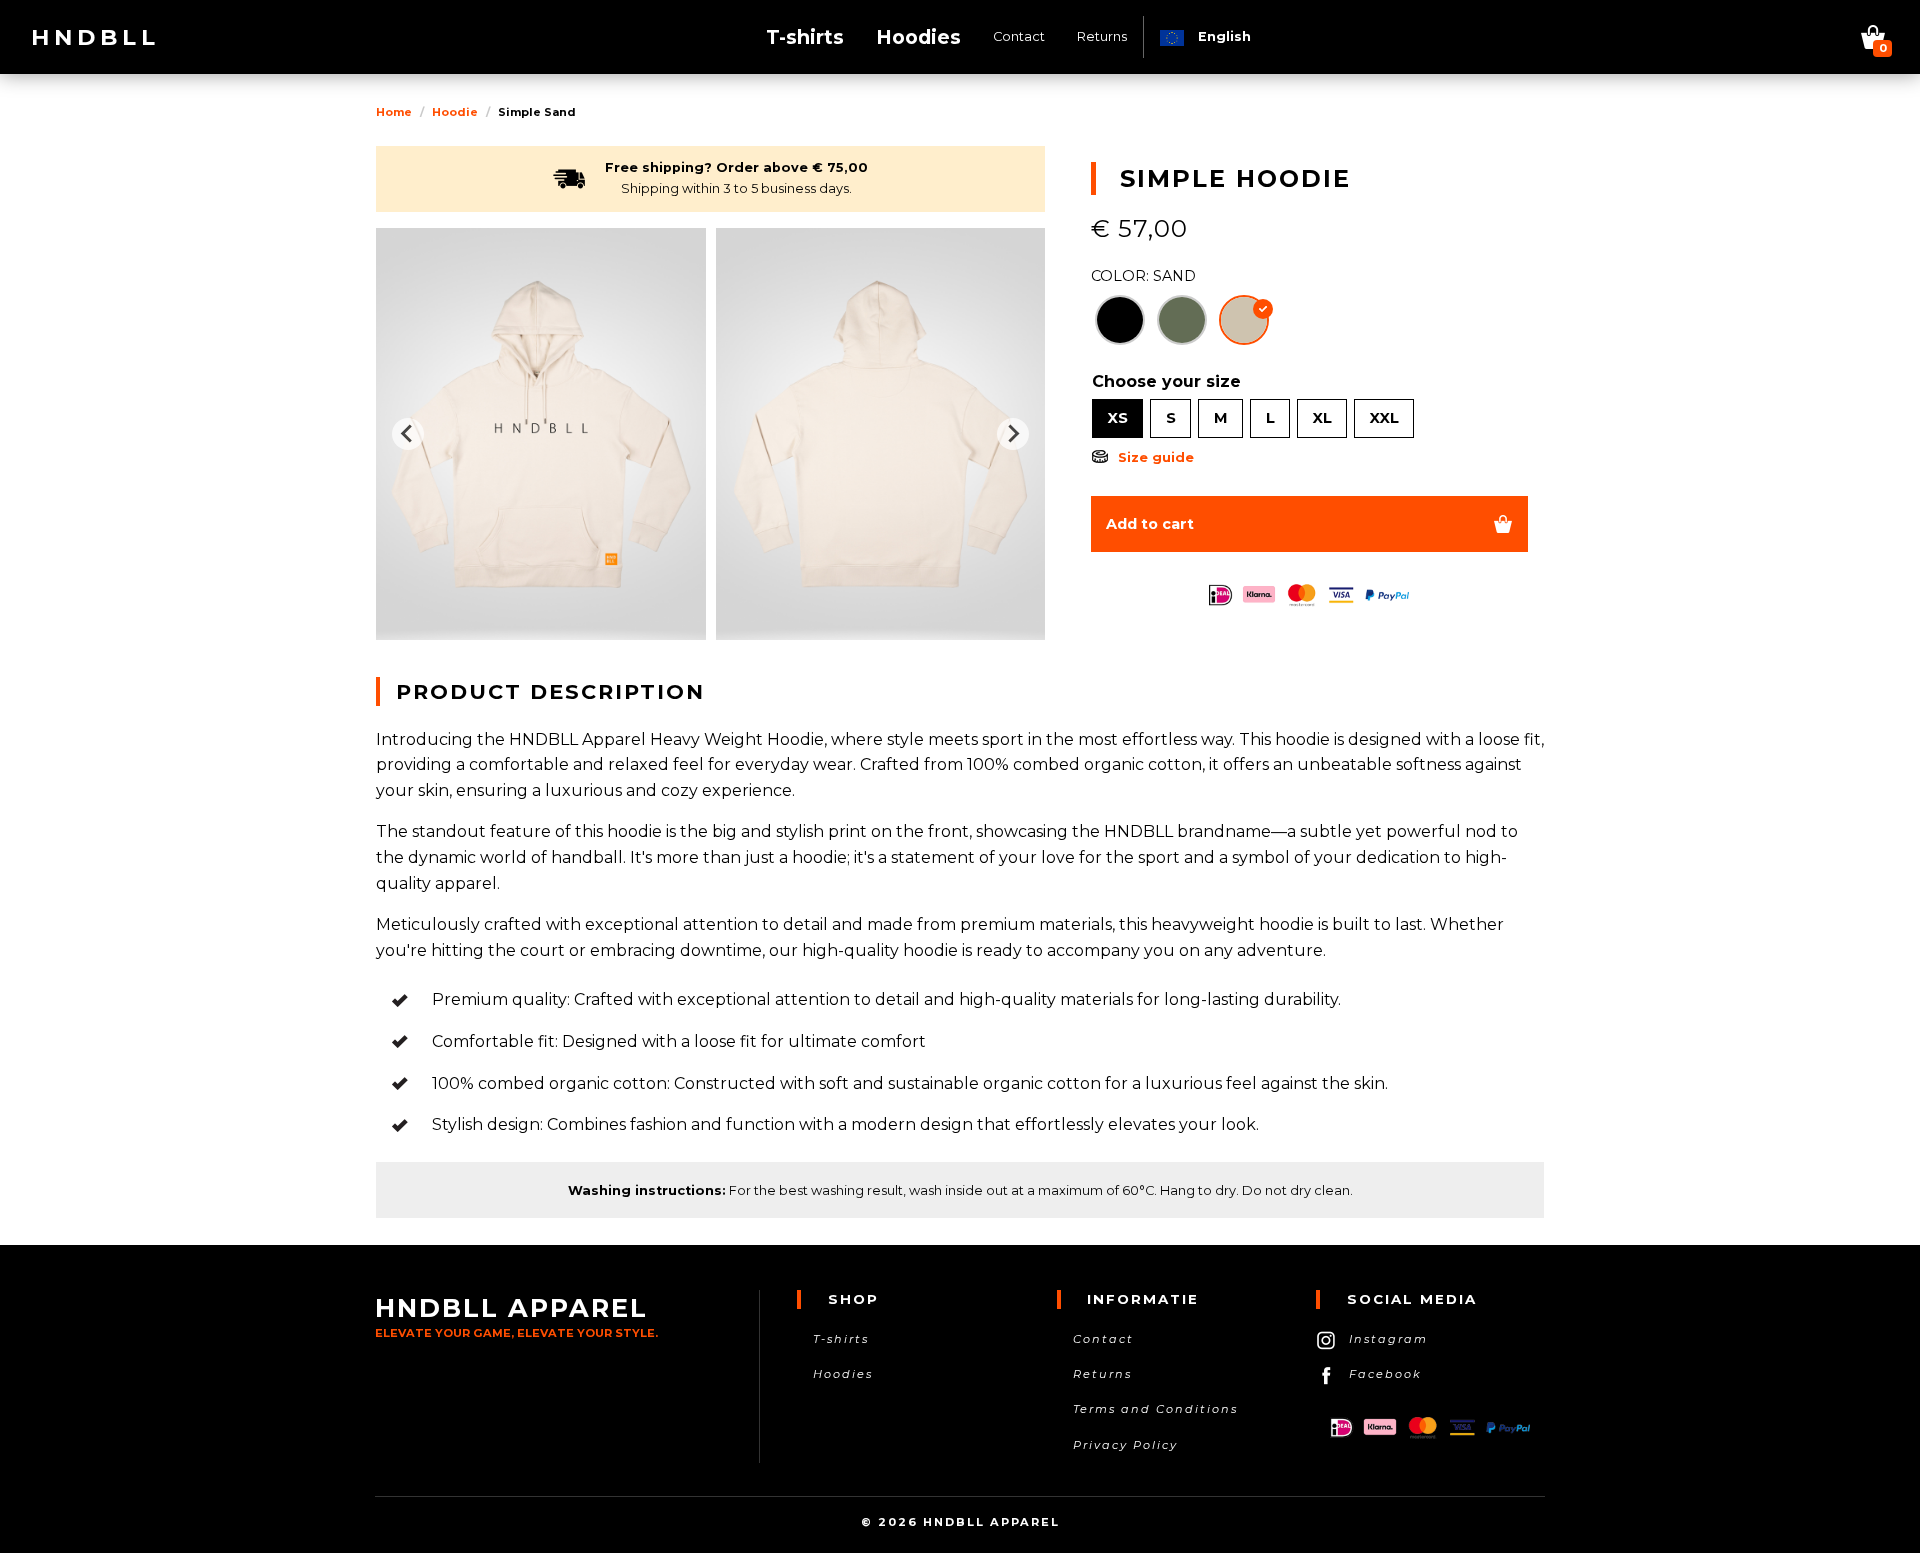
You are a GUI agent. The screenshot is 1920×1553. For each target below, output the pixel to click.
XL (1322, 418)
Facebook (1385, 1374)
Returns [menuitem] (1102, 36)
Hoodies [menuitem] (918, 37)
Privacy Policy (1125, 1445)
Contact (1103, 1339)
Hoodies (843, 1374)
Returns (1102, 1374)
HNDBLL (95, 37)
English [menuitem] (1222, 36)
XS (1118, 418)
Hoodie (455, 112)
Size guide (1156, 457)
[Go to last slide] (408, 434)
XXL (1384, 418)
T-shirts (841, 1339)
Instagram (1388, 1339)
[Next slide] (1013, 434)
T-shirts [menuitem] (805, 37)
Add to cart (1150, 524)
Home (394, 112)
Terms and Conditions (1155, 1409)
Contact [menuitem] (1019, 36)
